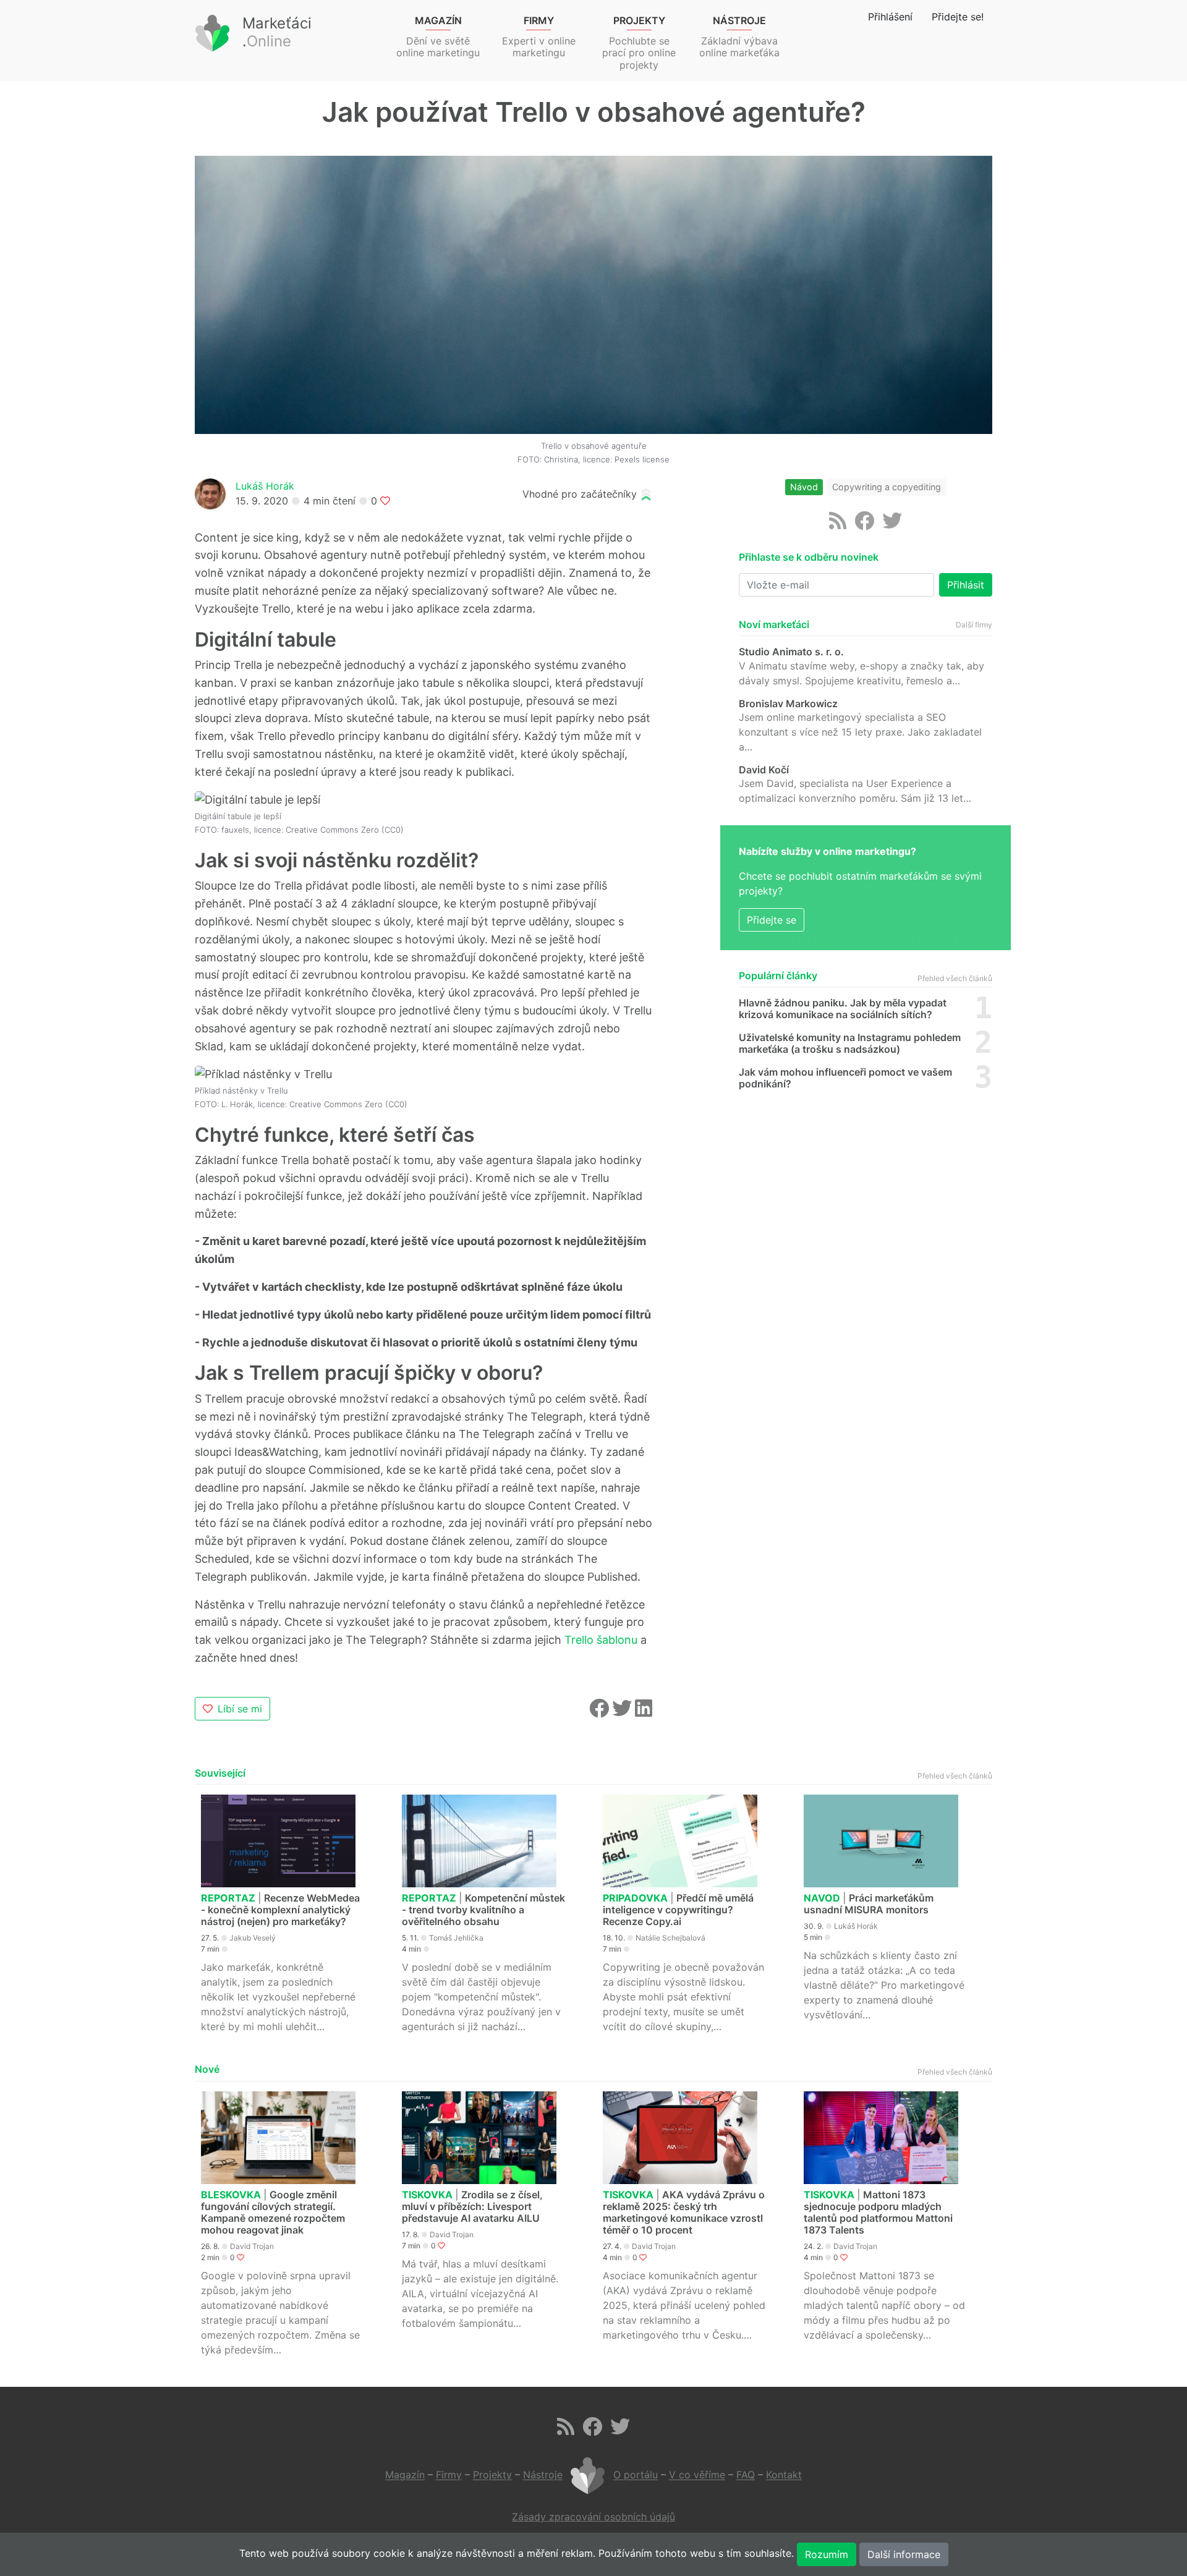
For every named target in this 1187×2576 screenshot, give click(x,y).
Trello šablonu (601, 1640)
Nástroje (543, 2475)
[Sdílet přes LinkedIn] (644, 1712)
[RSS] (838, 524)
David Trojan (252, 2246)
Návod (804, 487)
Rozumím (827, 2554)
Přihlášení (890, 17)
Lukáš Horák (265, 486)
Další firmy (974, 625)
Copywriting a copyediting (887, 487)
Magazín (405, 2475)
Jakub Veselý (253, 1938)
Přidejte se (772, 920)
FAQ (746, 2475)
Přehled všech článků (955, 978)
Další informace (904, 2554)
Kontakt (784, 2475)
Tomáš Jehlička (456, 1938)
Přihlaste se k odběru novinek (809, 557)
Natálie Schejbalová (670, 1938)
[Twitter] (892, 524)
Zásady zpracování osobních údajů (593, 2517)
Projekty (492, 2475)
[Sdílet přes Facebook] (601, 1712)
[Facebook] (864, 524)
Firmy (449, 2475)
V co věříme (697, 2475)
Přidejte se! (958, 17)
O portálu (636, 2475)
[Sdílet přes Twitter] (623, 1712)
